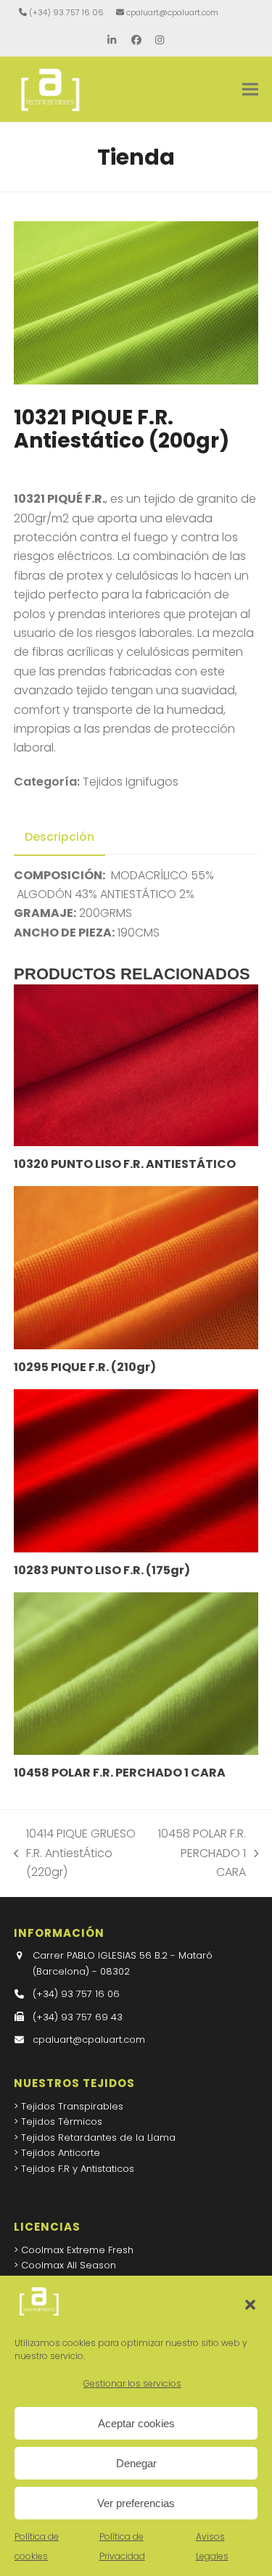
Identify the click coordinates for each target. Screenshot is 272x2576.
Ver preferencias (136, 2503)
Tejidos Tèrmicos (62, 2122)
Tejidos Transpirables (72, 2106)
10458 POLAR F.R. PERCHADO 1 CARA (201, 1853)
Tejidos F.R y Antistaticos (78, 2169)
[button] (250, 2305)
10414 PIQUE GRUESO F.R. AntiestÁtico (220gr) (75, 1853)
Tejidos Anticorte (61, 2153)
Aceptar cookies (136, 2423)
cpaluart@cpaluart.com (172, 12)
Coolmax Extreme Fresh (77, 2250)
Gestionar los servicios (132, 2383)
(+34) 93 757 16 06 (66, 12)
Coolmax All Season (69, 2265)
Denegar (136, 2463)
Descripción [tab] (59, 837)
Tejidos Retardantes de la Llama (98, 2137)
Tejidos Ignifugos (131, 782)
